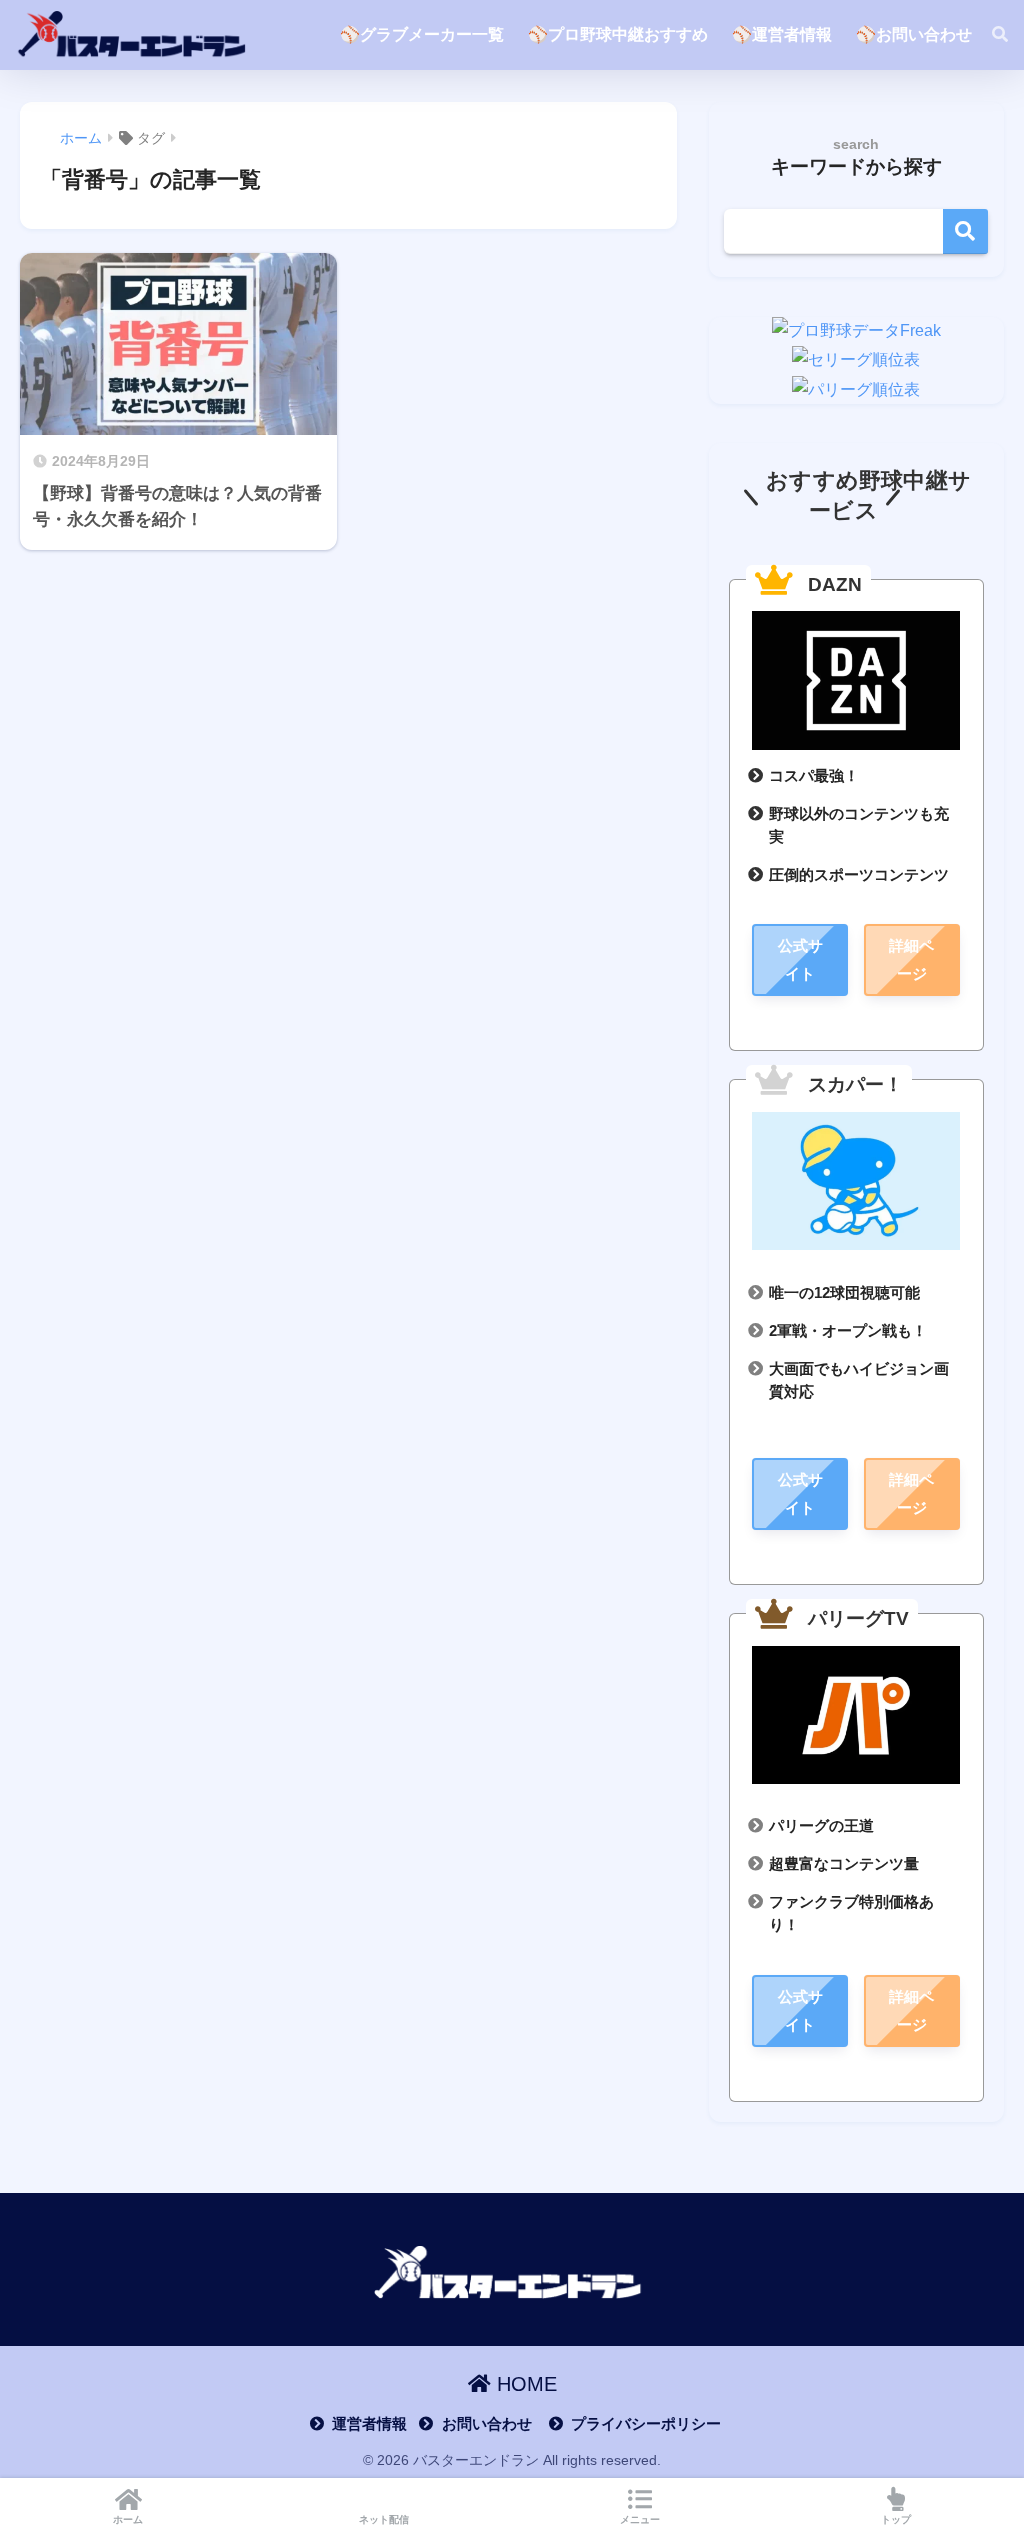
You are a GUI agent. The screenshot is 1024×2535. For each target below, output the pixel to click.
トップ (896, 2519)
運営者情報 (369, 2424)
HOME (524, 2384)
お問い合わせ (486, 2424)
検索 (965, 231)
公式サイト (800, 959)
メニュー (640, 2519)
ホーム (128, 2519)
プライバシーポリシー (646, 2424)
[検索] (990, 35)
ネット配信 (384, 2519)
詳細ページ (911, 959)
